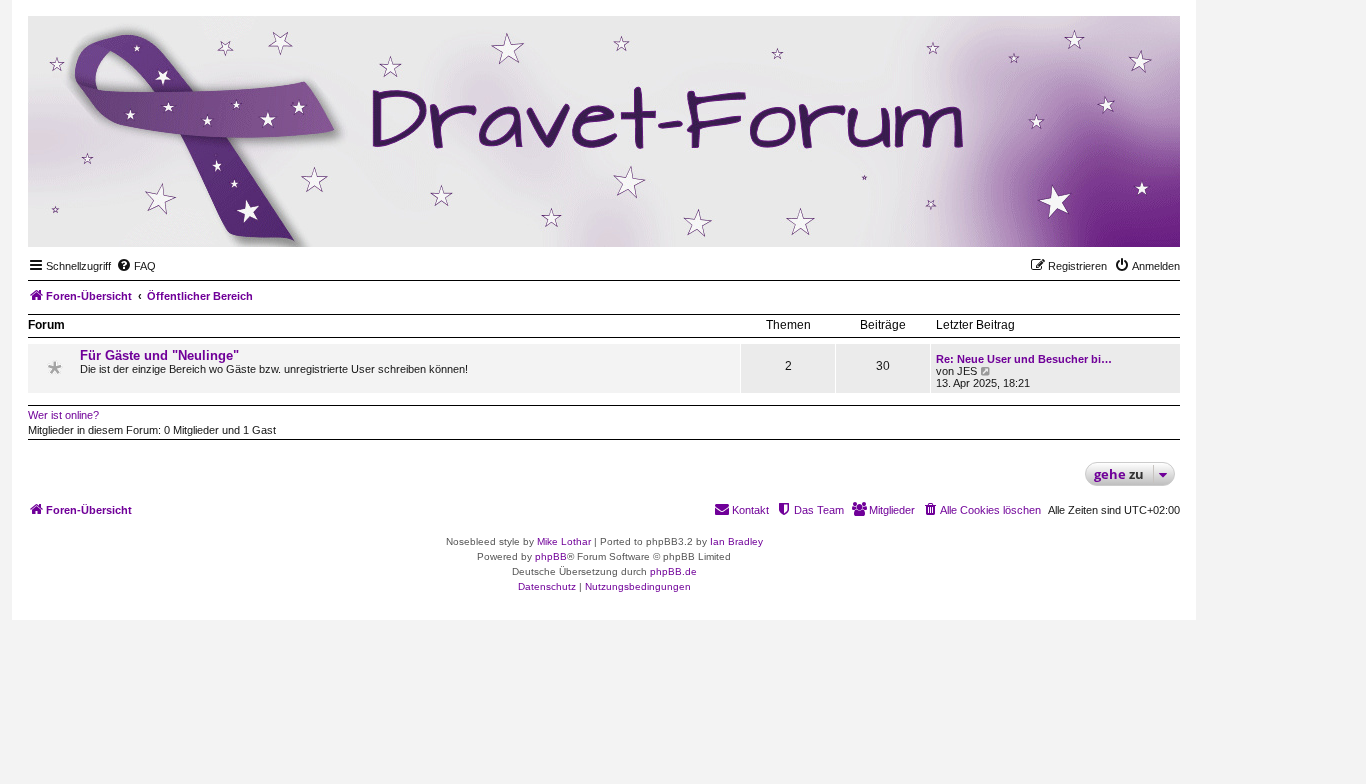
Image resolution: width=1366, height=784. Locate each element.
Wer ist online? (63, 415)
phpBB (551, 556)
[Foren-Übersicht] (1067, 216)
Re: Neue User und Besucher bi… (1024, 359)
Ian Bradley (736, 541)
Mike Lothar (564, 541)
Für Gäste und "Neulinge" (159, 355)
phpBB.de (673, 571)
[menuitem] (136, 266)
